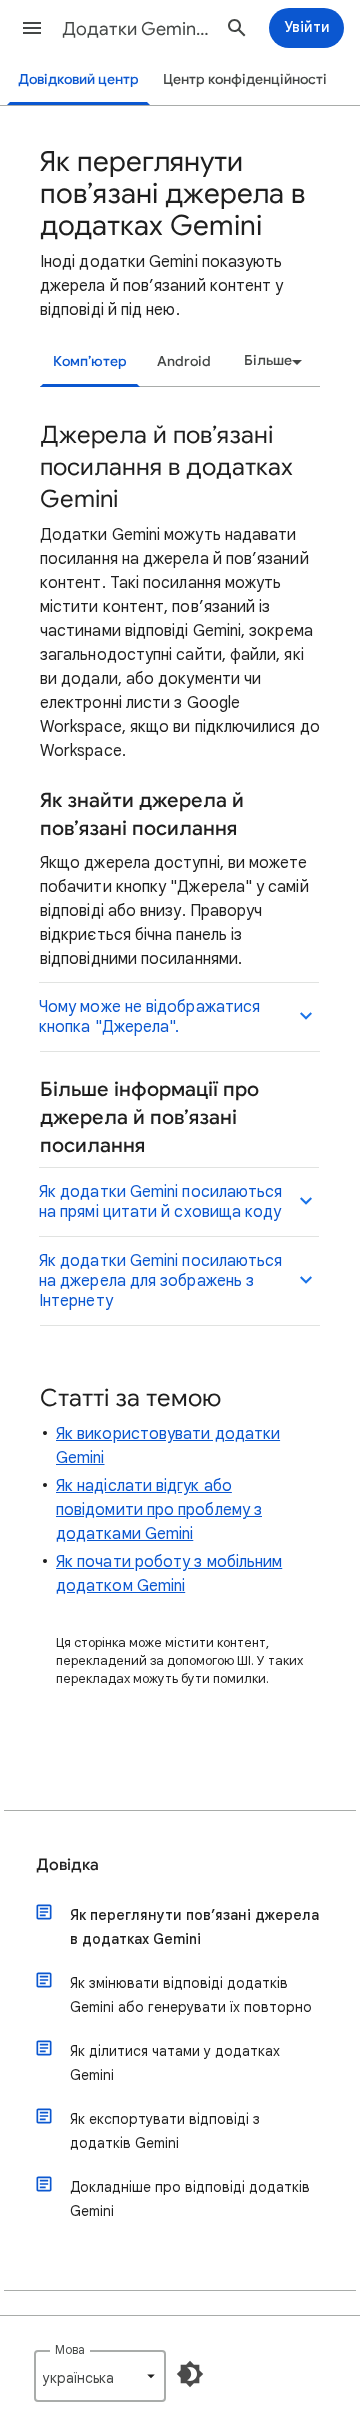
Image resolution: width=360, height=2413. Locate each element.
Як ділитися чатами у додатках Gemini (175, 2063)
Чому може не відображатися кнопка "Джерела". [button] (149, 1017)
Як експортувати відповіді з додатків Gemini (165, 2131)
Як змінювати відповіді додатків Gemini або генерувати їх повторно (191, 1995)
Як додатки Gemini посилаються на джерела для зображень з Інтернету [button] (160, 1281)
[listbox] (270, 361)
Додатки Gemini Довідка (136, 29)
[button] (32, 28)
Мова (70, 2349)
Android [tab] (184, 361)
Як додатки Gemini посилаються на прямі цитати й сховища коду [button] (160, 1202)
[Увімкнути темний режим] (190, 2374)
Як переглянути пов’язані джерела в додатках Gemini (194, 1927)
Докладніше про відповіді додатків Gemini (190, 2199)
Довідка (67, 1865)
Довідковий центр (78, 79)
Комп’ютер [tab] (90, 361)
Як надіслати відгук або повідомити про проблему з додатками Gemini (159, 1510)
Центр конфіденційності (245, 79)
